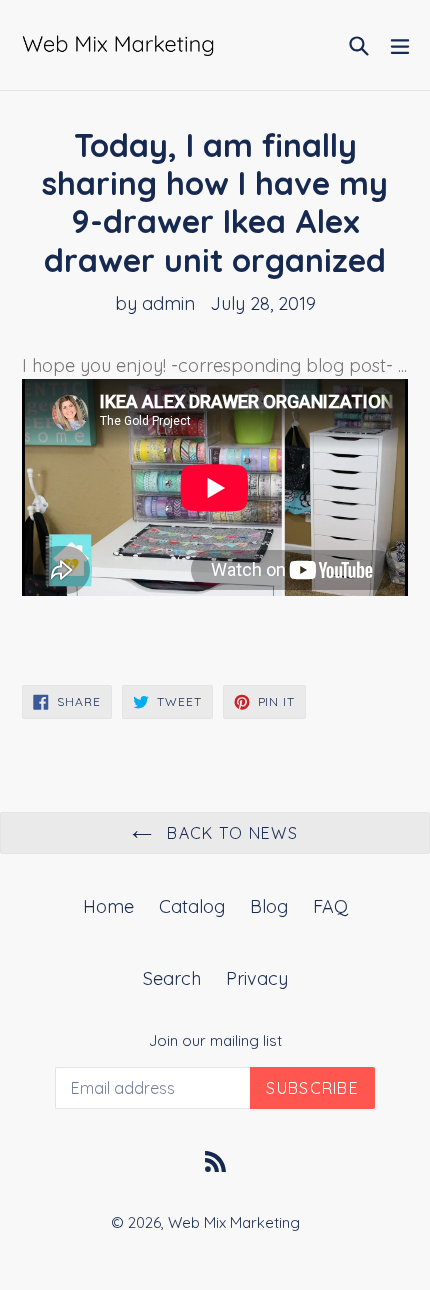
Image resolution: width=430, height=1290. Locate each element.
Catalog (192, 906)
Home (108, 906)
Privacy (257, 978)
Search (172, 978)
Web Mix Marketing (234, 1222)
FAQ (330, 906)
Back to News (230, 833)
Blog (269, 906)
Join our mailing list (215, 1041)
